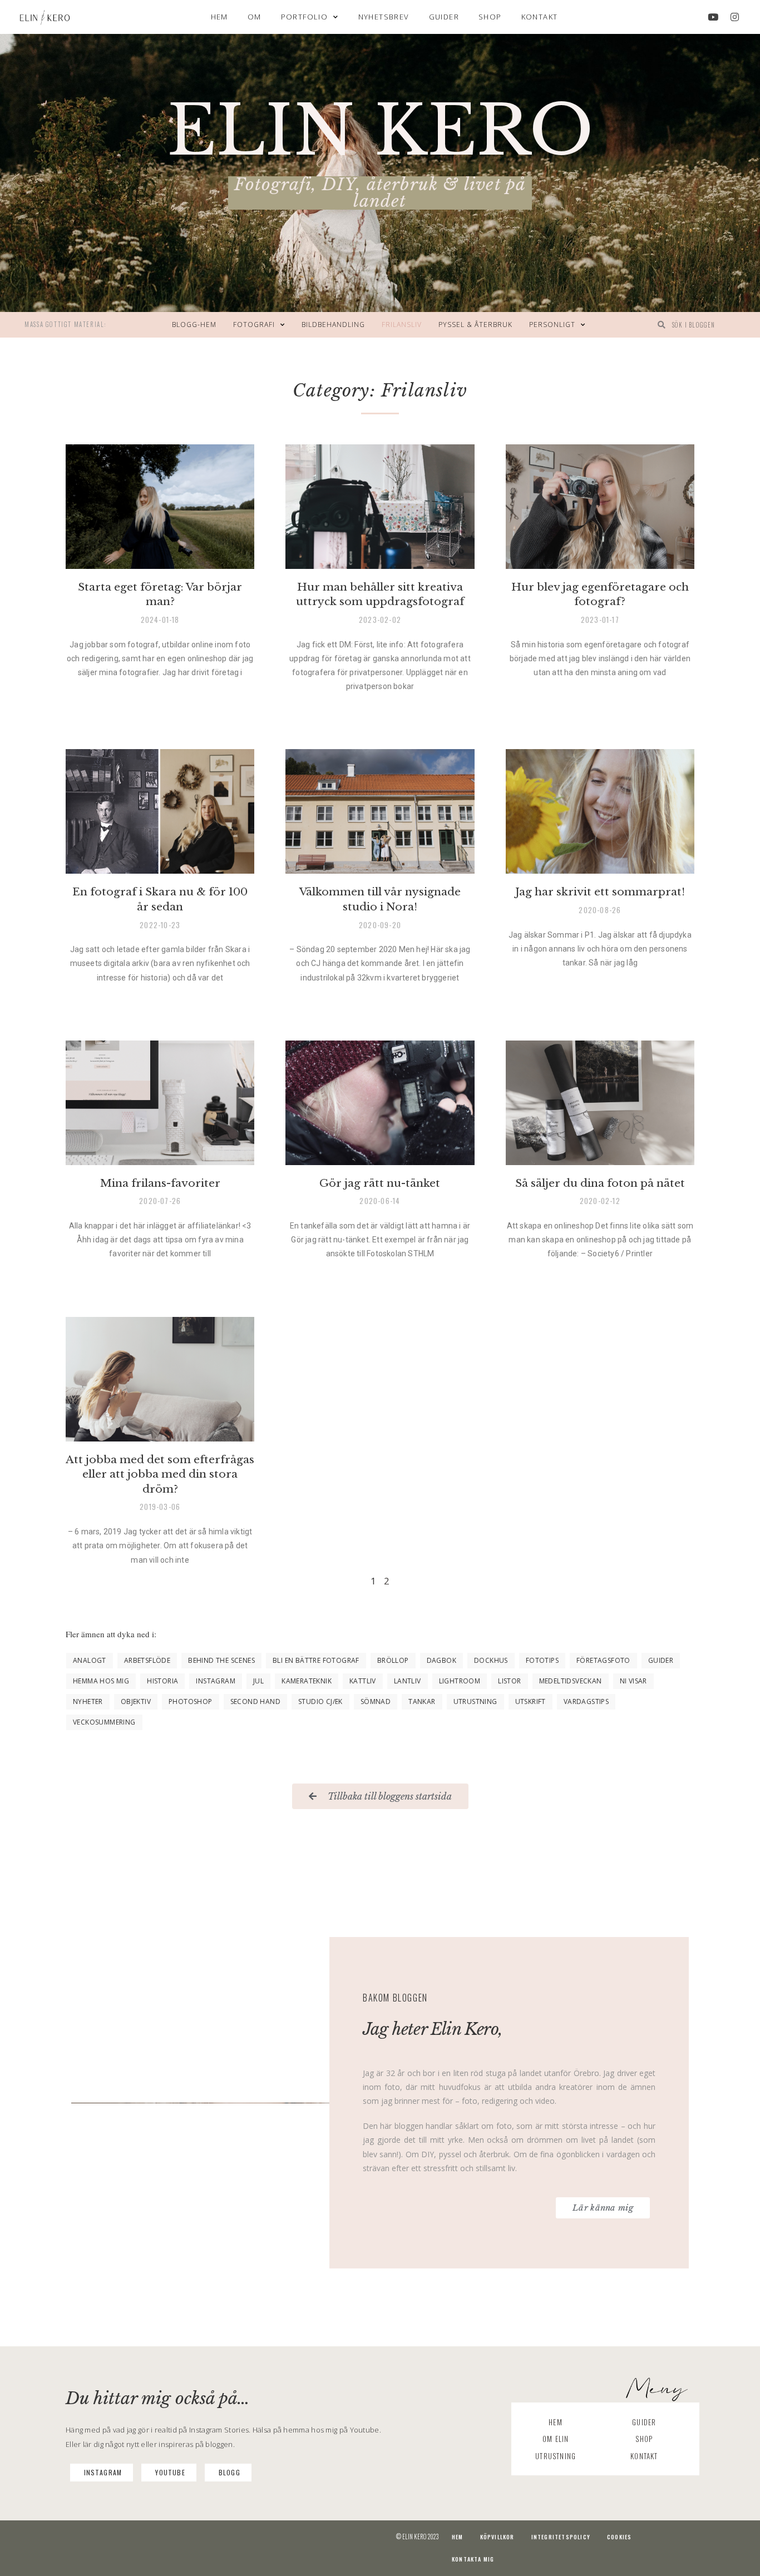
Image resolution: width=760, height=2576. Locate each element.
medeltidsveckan (571, 1681)
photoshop (191, 1701)
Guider (444, 17)
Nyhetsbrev (384, 17)
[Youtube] (713, 17)
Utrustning (475, 1701)
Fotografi (254, 325)
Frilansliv (402, 325)
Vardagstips (586, 1701)
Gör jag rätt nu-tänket (380, 1183)
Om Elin (556, 2439)
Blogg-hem (194, 325)
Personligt (552, 325)
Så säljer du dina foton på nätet (600, 1183)
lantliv (408, 1681)
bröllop (393, 1660)
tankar (422, 1701)
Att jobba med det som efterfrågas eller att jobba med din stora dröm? (160, 1474)
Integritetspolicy (561, 2537)
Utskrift (530, 1701)
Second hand (255, 1701)
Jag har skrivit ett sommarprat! (600, 892)
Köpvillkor (497, 2537)
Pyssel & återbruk (475, 325)
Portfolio (305, 17)
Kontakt (540, 17)
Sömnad (376, 1701)
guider (661, 1660)
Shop (490, 17)
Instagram (216, 1681)
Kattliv (363, 1681)
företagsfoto (603, 1660)
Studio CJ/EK (320, 1701)
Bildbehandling (333, 325)
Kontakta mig (473, 2559)
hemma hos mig (101, 1681)
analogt (90, 1660)
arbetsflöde (147, 1660)
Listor (509, 1681)
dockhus (491, 1660)
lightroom (460, 1681)
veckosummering (104, 1722)
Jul (258, 1681)
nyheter (88, 1701)
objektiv (136, 1701)
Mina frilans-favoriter (160, 1183)
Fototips (542, 1660)
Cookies (619, 2537)
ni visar (633, 1681)
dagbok (441, 1660)
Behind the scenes (221, 1660)
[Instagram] (735, 17)
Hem (219, 17)
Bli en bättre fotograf (316, 1660)
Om (255, 17)
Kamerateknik (307, 1681)
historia (162, 1681)
